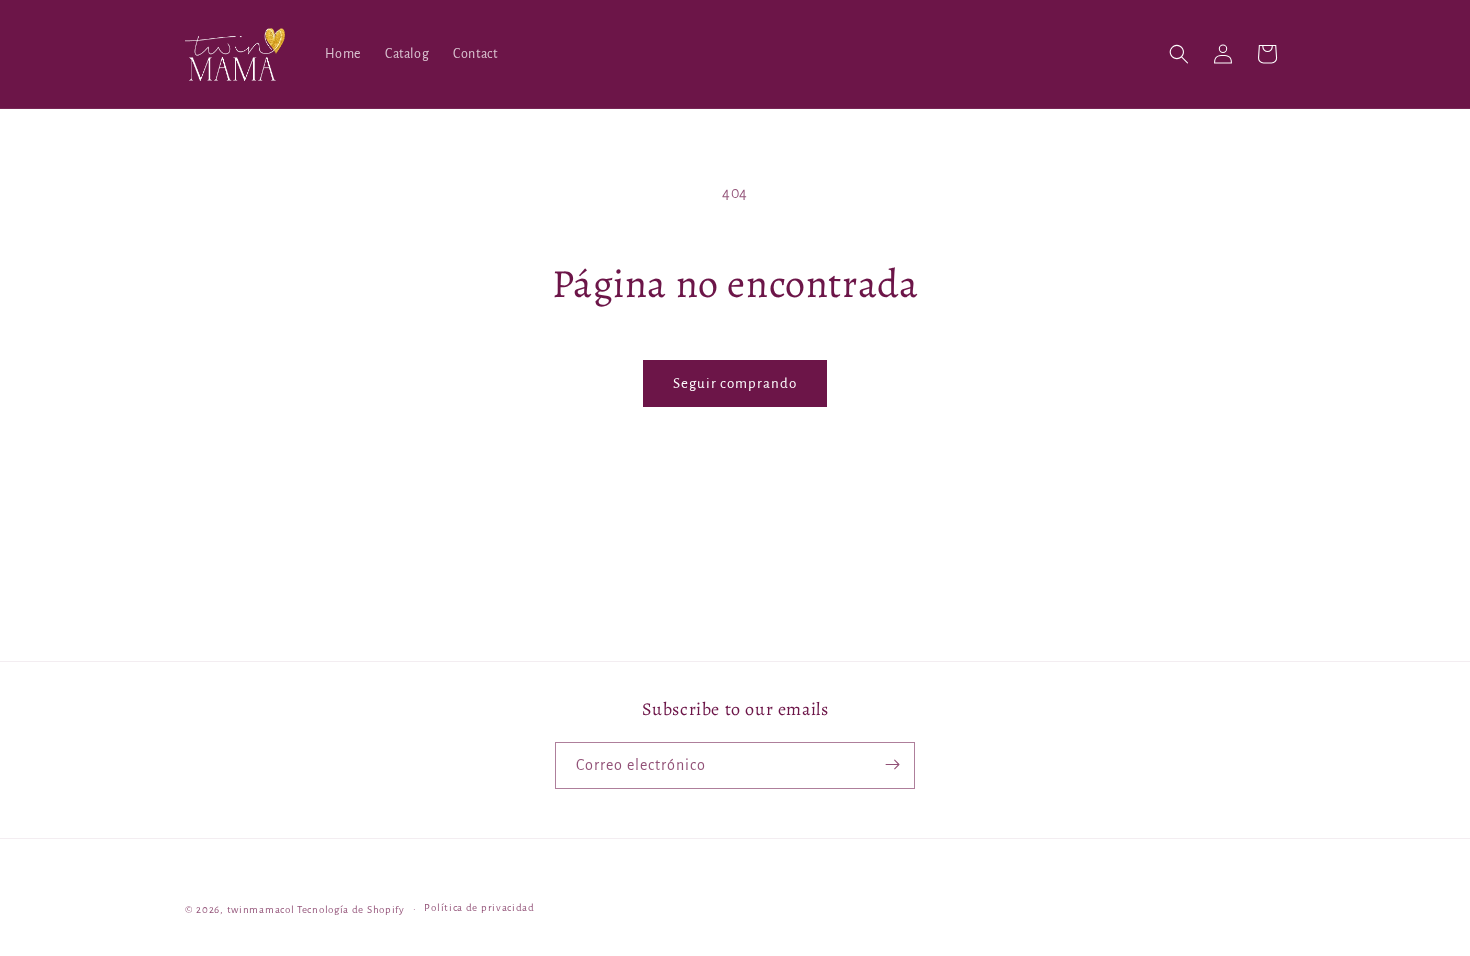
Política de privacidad (479, 908)
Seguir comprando (735, 383)
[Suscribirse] (892, 764)
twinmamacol (261, 909)
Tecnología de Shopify (351, 909)
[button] (1179, 54)
